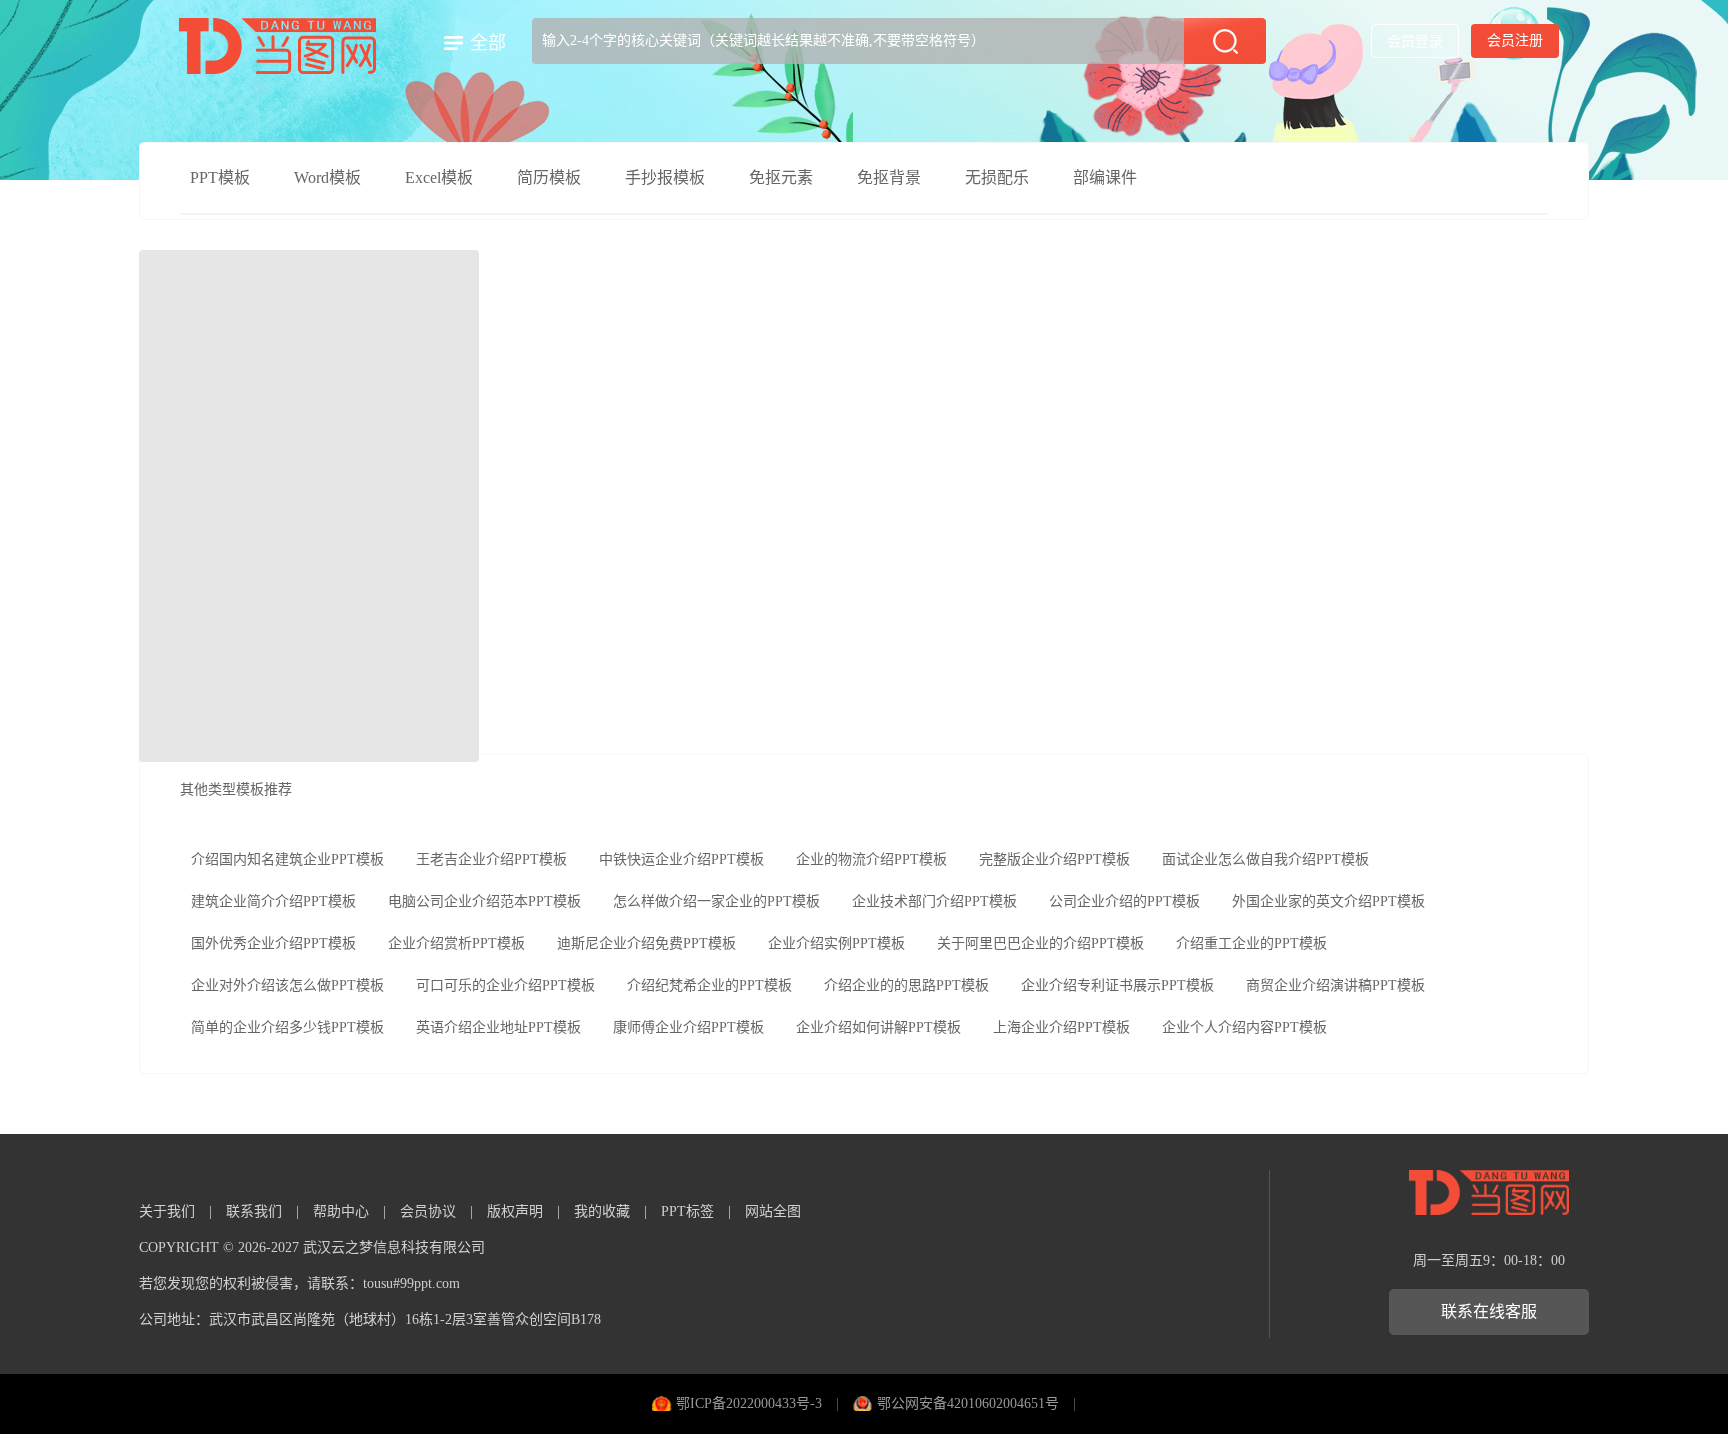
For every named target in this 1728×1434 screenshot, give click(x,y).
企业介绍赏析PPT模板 (456, 943)
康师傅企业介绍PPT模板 (688, 1027)
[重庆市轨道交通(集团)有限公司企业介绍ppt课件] (309, 506)
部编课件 (1105, 177)
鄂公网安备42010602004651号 (968, 1403)
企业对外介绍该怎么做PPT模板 (287, 985)
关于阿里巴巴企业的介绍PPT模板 (1040, 943)
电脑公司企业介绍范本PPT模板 (484, 901)
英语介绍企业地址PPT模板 (498, 1027)
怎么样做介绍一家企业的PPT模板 (716, 901)
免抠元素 (781, 177)
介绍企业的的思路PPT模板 (906, 985)
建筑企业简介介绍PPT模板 (273, 901)
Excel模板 (439, 177)
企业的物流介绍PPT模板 (871, 859)
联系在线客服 (1489, 1311)
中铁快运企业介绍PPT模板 (681, 859)
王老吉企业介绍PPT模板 (491, 859)
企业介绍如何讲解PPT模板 (878, 1027)
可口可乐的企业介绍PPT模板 (505, 985)
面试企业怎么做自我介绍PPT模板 (1265, 859)
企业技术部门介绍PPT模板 (934, 901)
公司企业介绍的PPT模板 (1124, 901)
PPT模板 (220, 177)
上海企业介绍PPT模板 (1061, 1027)
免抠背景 (889, 177)
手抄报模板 (665, 177)
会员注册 (1515, 40)
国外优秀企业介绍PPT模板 (273, 943)
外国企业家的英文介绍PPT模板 (1328, 901)
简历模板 (549, 177)
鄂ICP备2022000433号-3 (749, 1403)
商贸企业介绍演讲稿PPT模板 (1335, 985)
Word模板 (327, 177)
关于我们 (167, 1211)
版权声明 (515, 1211)
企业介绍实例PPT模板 (836, 943)
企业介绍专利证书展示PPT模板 (1117, 985)
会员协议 (428, 1211)
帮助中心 (341, 1211)
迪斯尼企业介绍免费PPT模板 (646, 943)
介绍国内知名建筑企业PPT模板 (287, 859)
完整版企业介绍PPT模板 (1054, 859)
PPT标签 (687, 1211)
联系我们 (254, 1211)
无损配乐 (997, 177)
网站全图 (773, 1211)
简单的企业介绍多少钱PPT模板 (287, 1027)
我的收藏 (602, 1211)
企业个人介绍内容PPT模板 (1244, 1027)
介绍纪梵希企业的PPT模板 (709, 985)
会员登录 (1415, 41)
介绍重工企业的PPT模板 (1251, 943)
